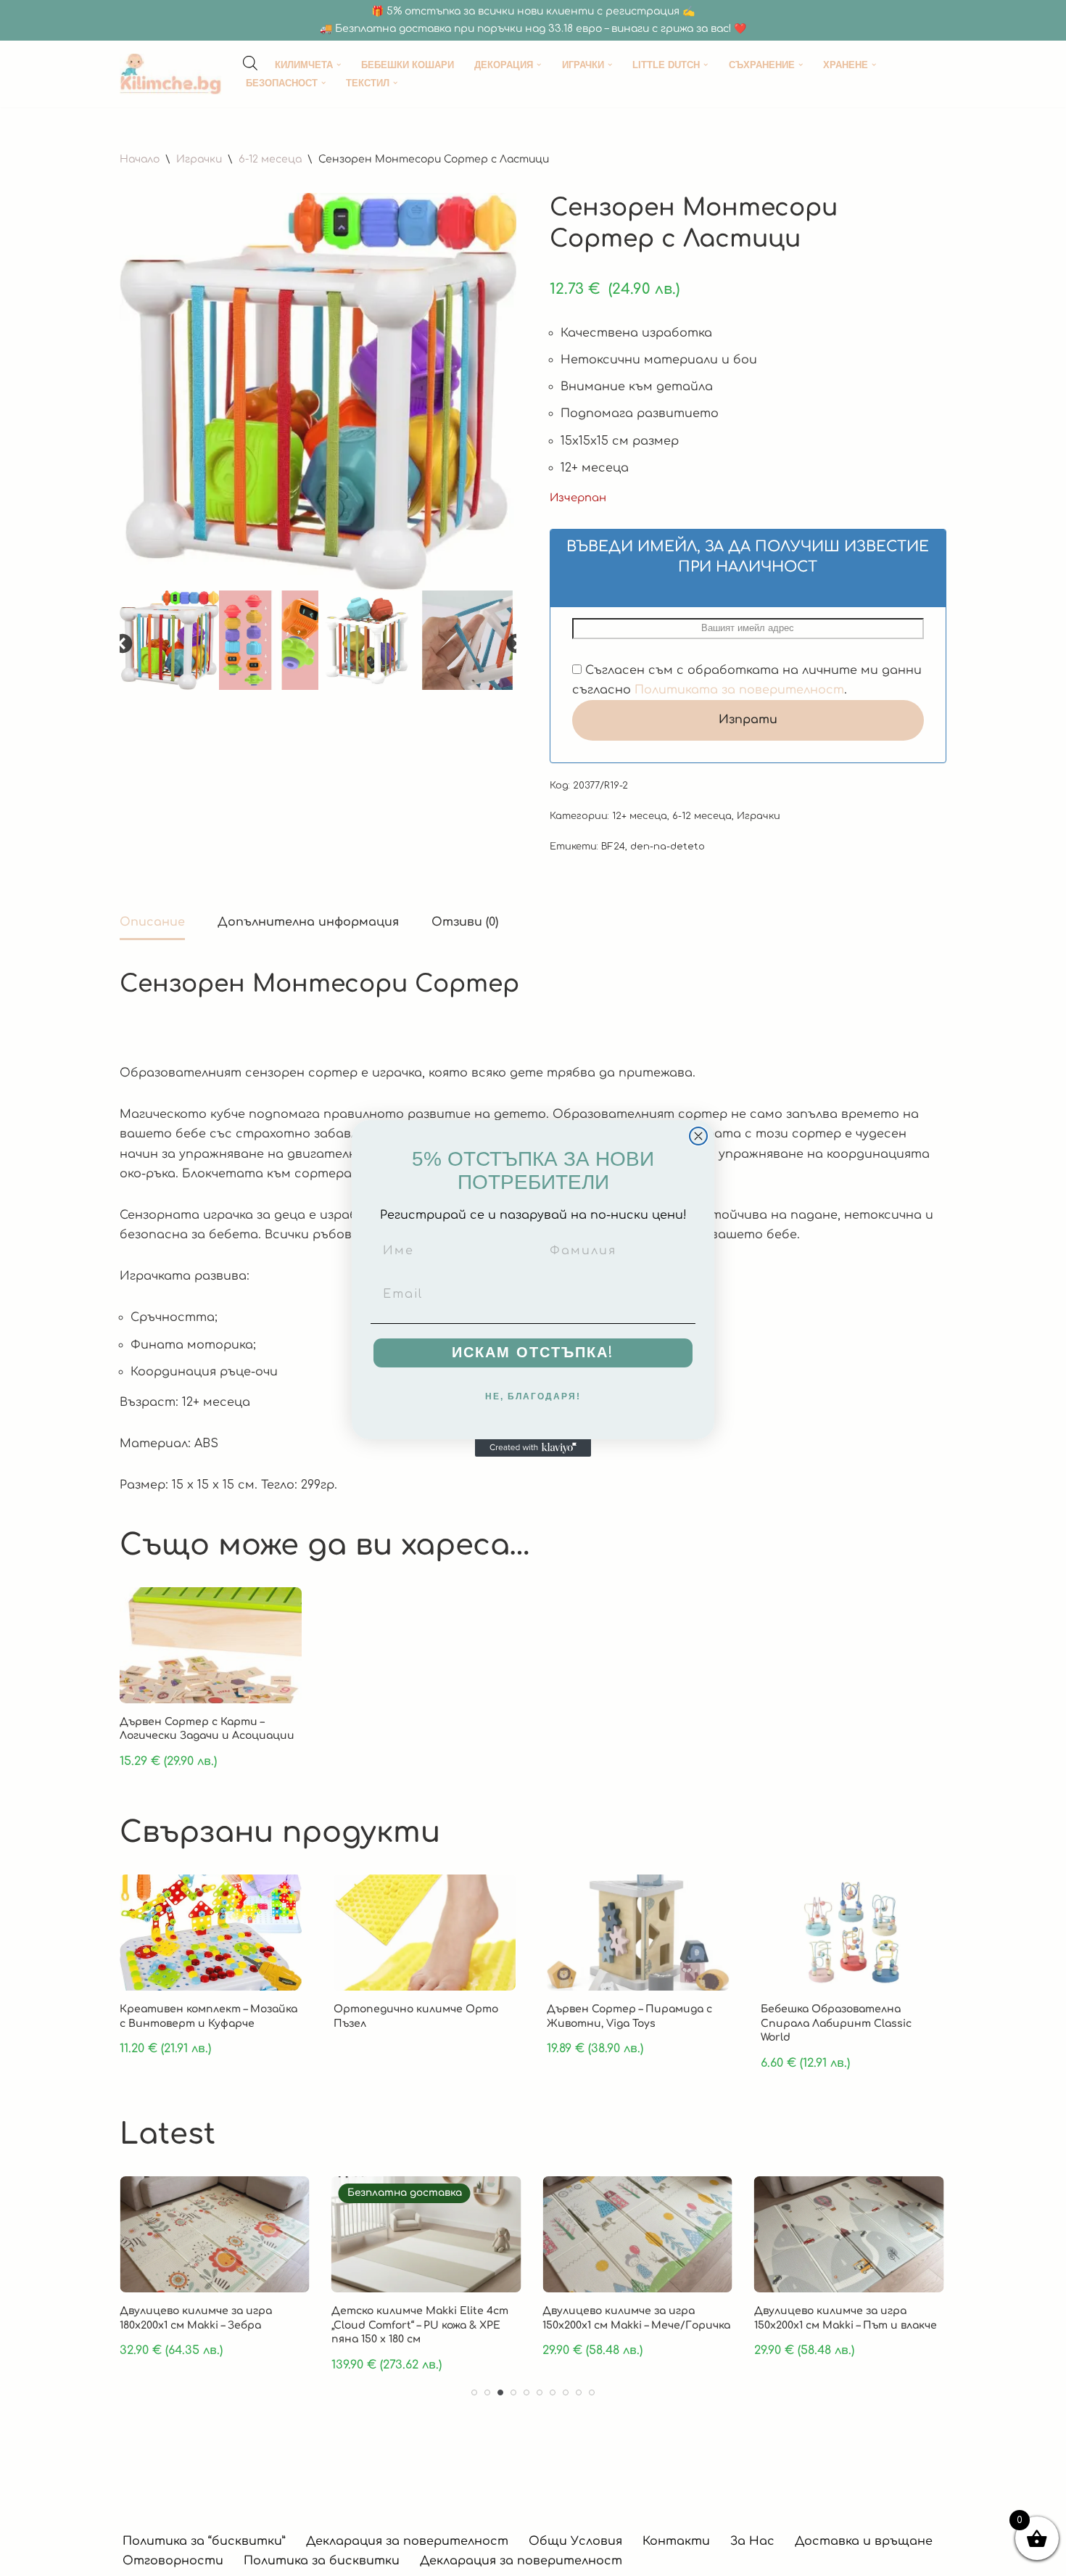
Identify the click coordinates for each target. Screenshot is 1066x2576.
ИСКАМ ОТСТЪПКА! (533, 1353)
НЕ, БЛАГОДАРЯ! (533, 1396)
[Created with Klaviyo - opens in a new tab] (533, 1448)
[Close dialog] (698, 1136)
